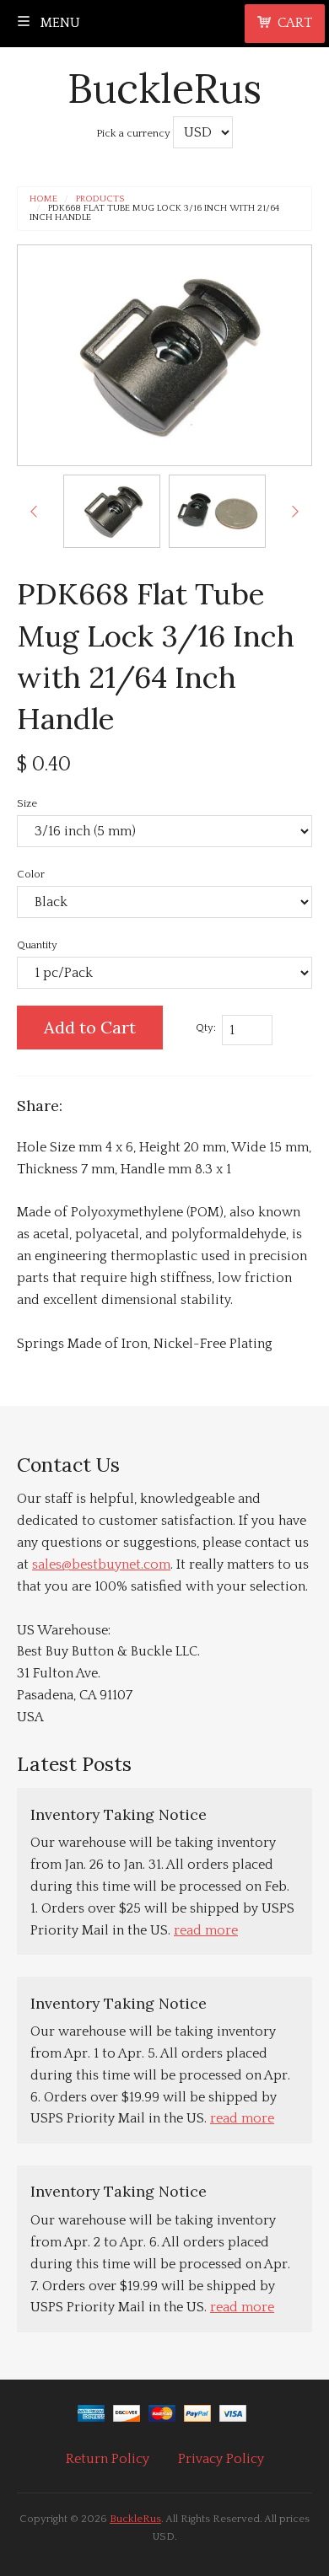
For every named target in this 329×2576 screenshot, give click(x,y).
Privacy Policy (221, 2459)
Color (31, 874)
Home (43, 199)
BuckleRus (164, 88)
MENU (59, 23)
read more (206, 1930)
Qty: (206, 1028)
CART (295, 23)
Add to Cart (90, 1027)
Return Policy (108, 2459)
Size (27, 803)
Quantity (37, 945)
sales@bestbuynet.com (101, 1564)
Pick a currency (135, 133)
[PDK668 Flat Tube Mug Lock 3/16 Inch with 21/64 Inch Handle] (112, 511)
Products (100, 199)
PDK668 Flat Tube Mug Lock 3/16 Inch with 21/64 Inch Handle (154, 213)
